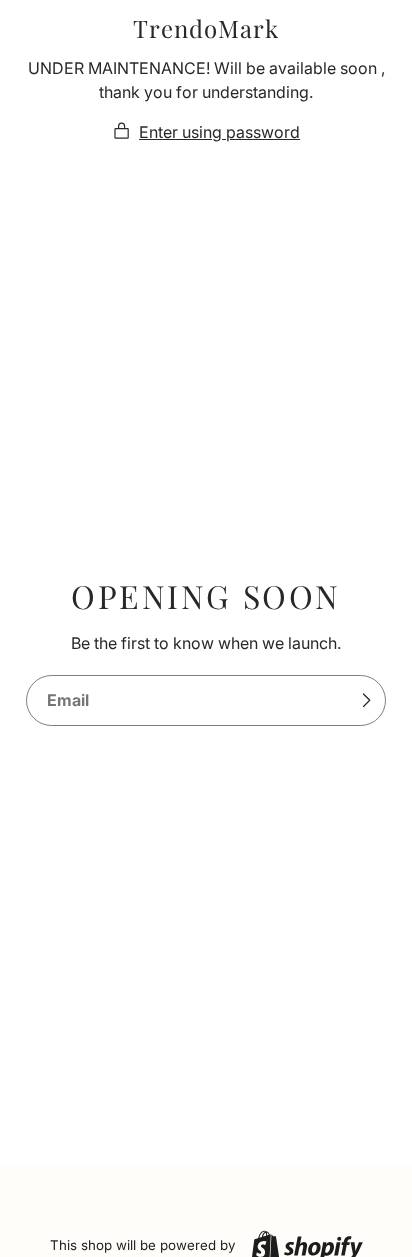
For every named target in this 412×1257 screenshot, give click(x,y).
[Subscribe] (366, 701)
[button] (206, 132)
